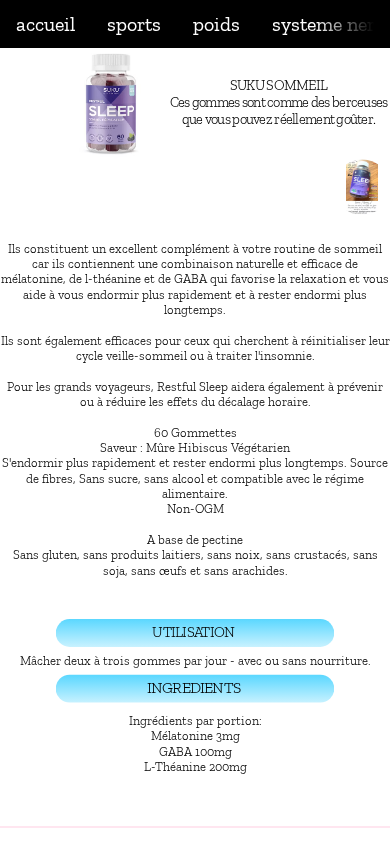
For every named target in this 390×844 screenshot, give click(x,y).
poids (216, 24)
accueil (45, 24)
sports (134, 24)
